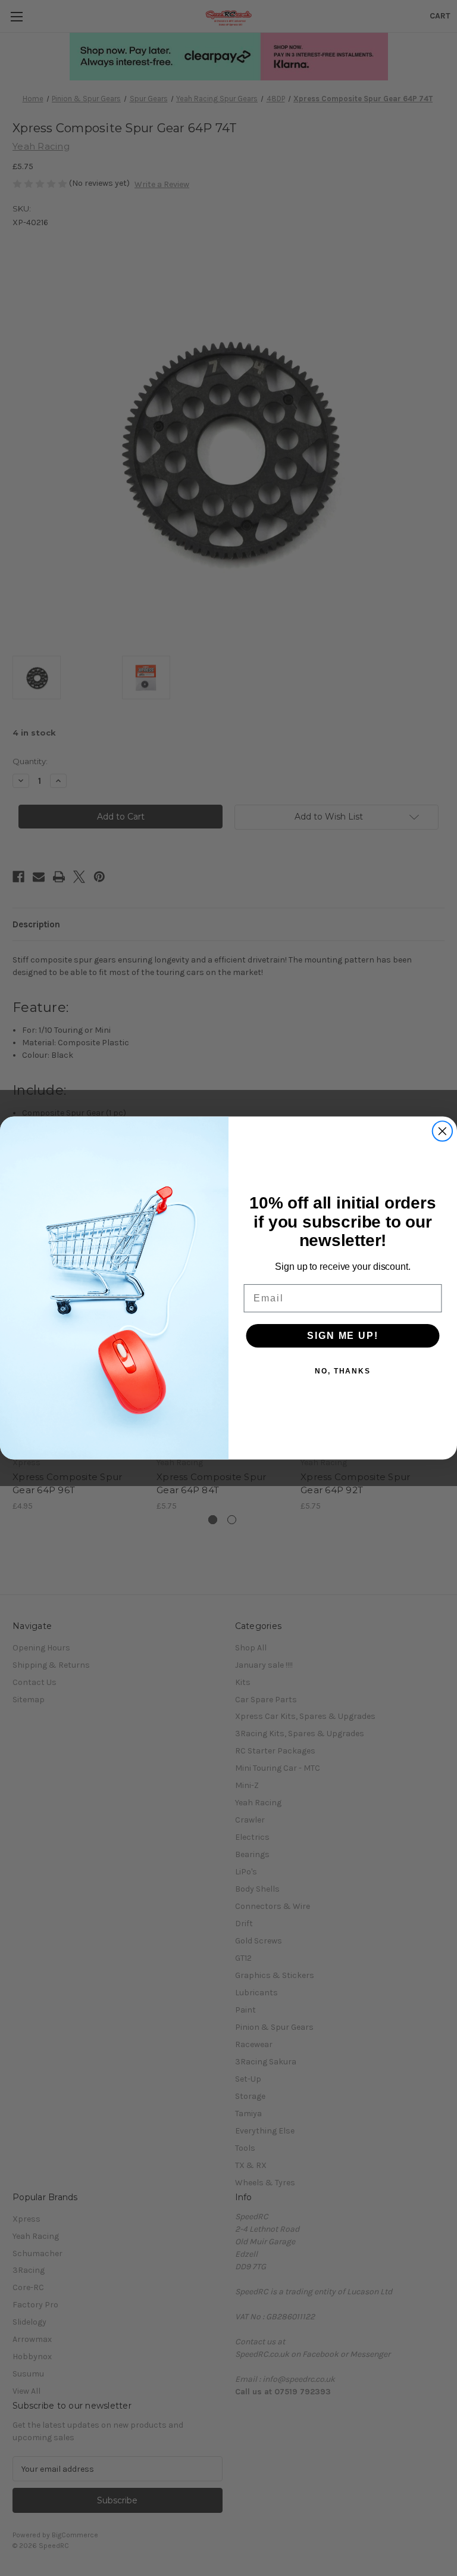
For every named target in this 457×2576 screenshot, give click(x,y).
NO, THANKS (343, 1370)
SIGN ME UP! (342, 1335)
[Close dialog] (443, 1131)
